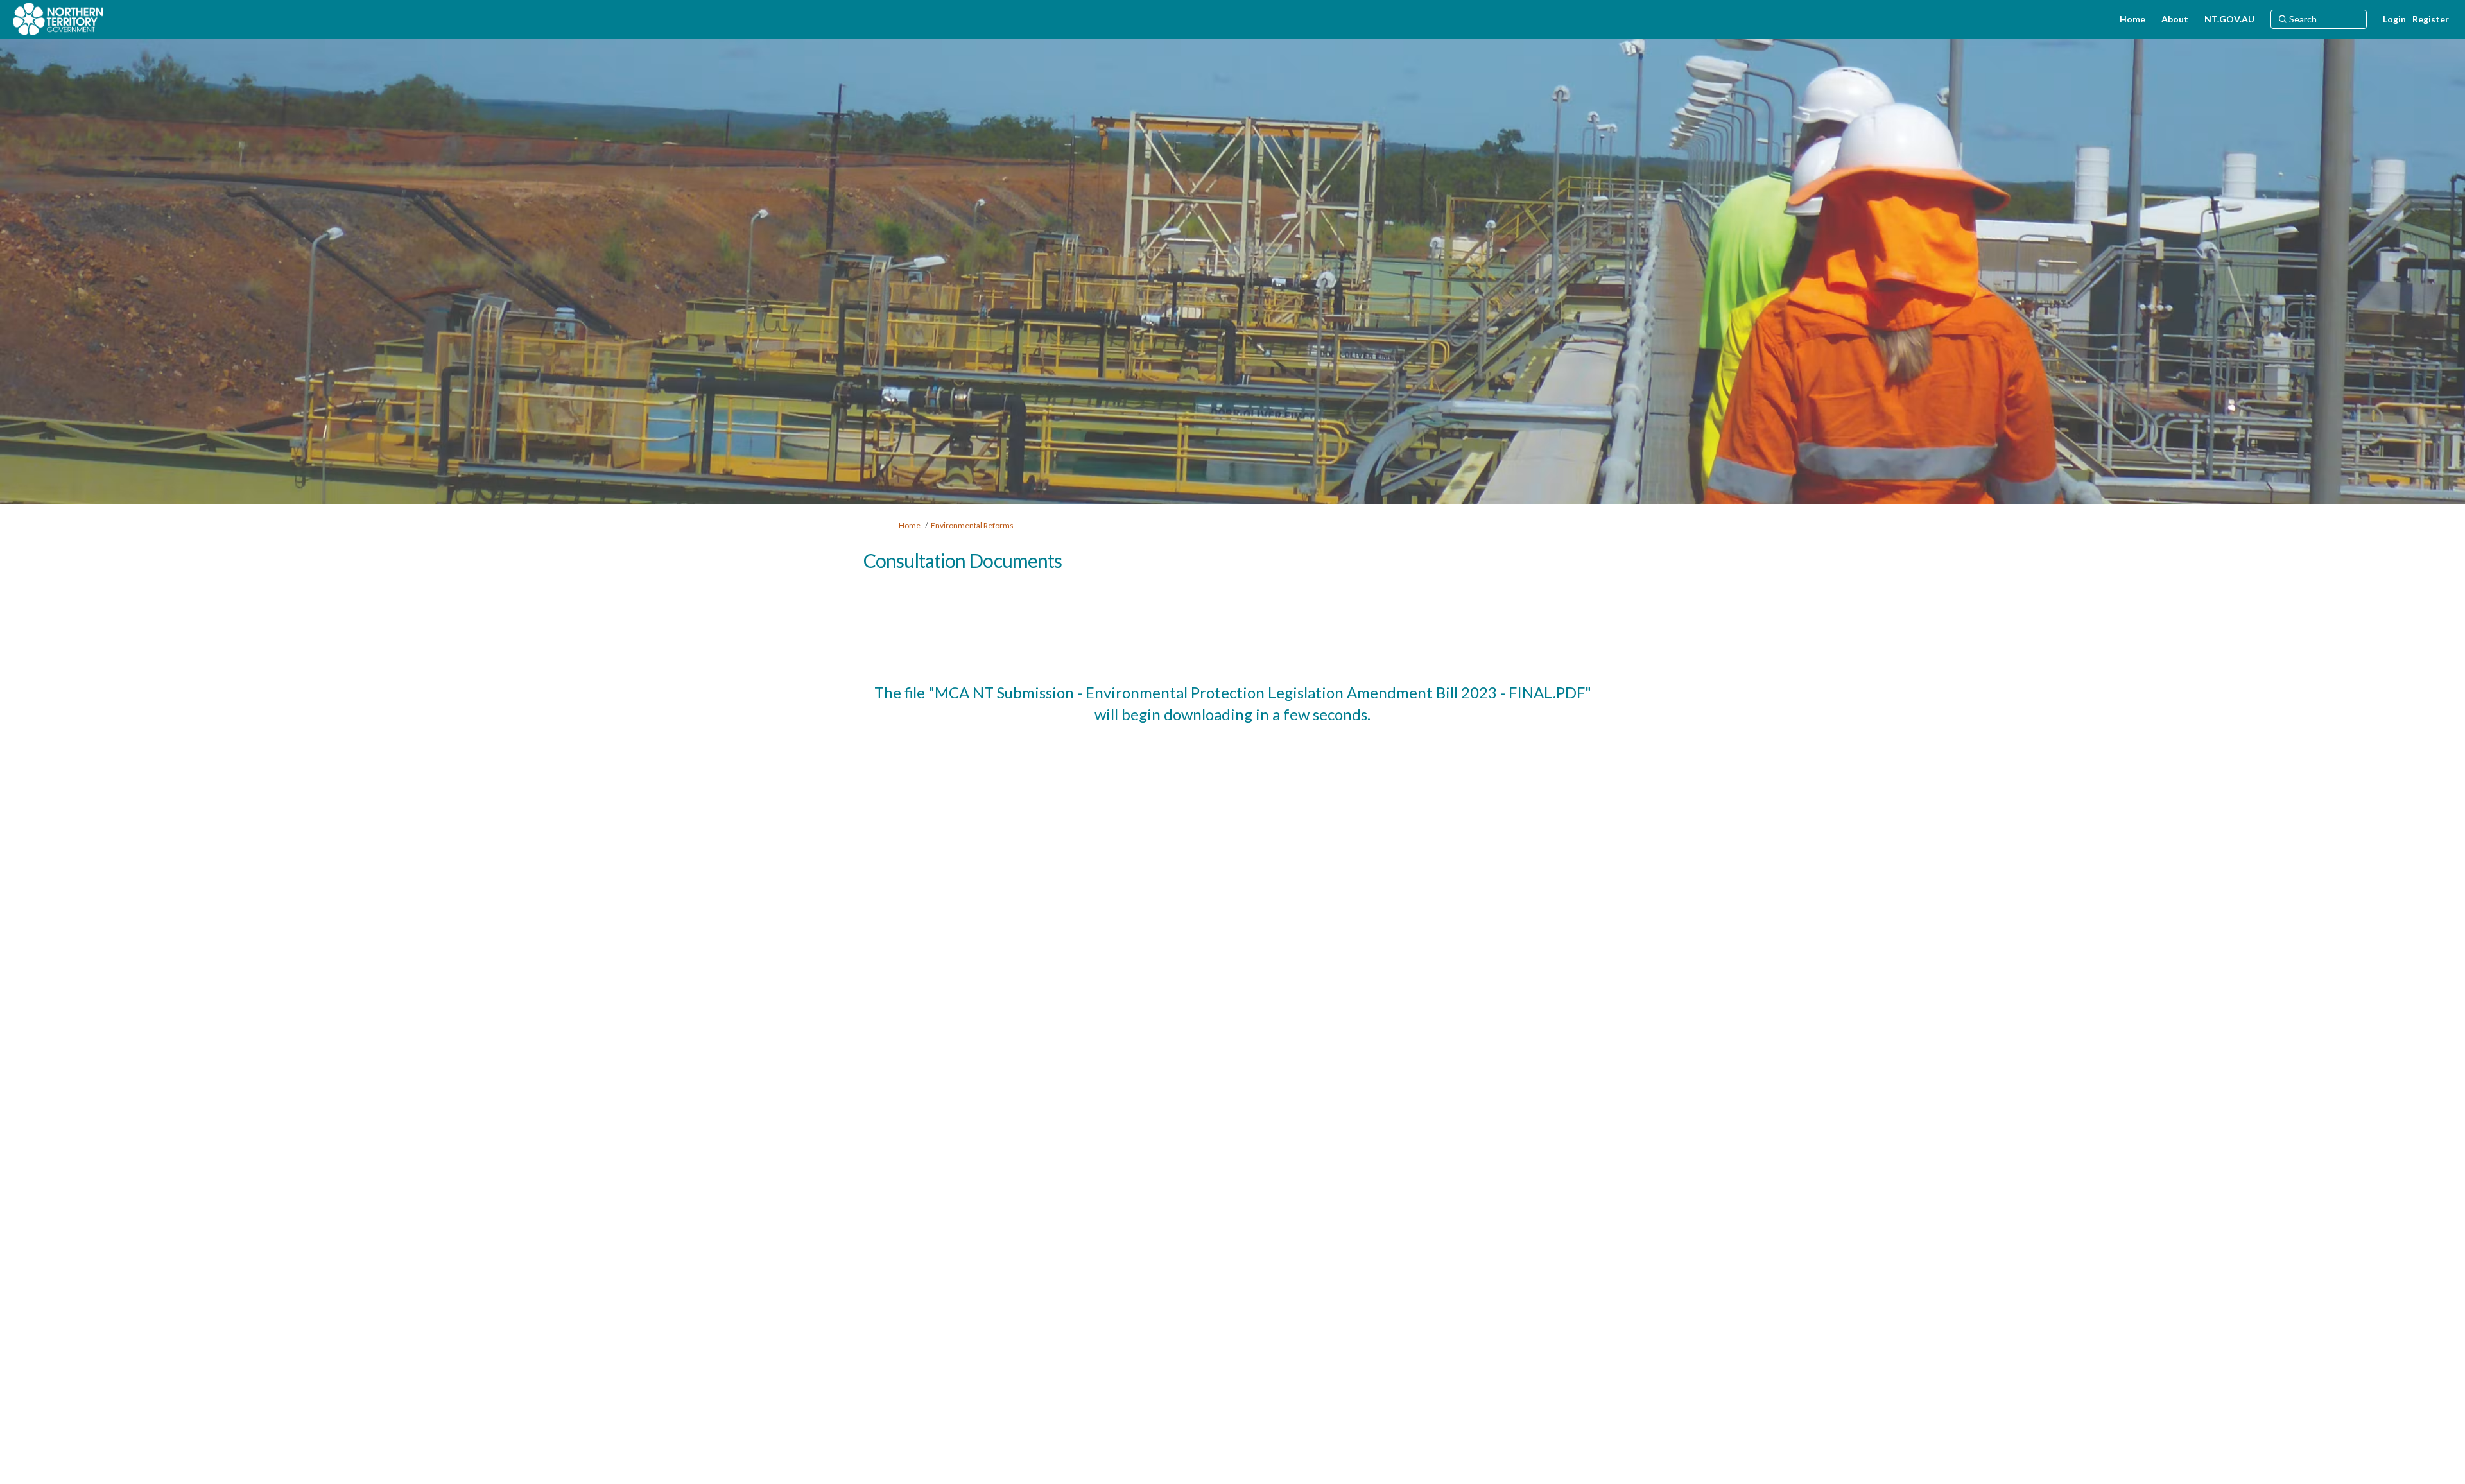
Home (910, 525)
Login (2394, 19)
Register (2431, 19)
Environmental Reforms (972, 525)
